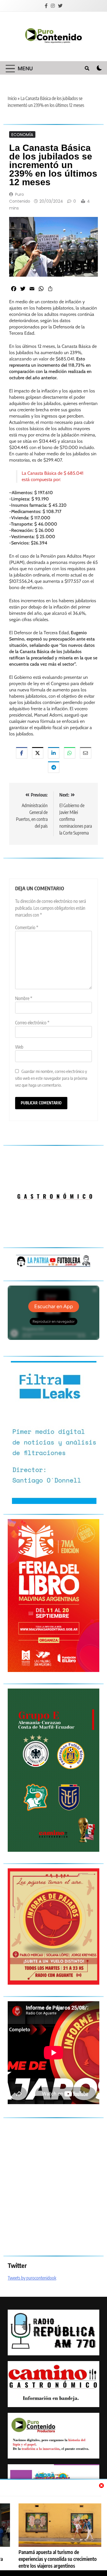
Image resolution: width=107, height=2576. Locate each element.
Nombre (24, 998)
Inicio (12, 98)
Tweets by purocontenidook (32, 2278)
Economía (22, 134)
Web (19, 1047)
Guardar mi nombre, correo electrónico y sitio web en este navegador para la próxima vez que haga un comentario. (51, 1078)
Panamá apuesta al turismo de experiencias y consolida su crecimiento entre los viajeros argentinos (58, 2559)
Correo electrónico (32, 1023)
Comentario (27, 927)
